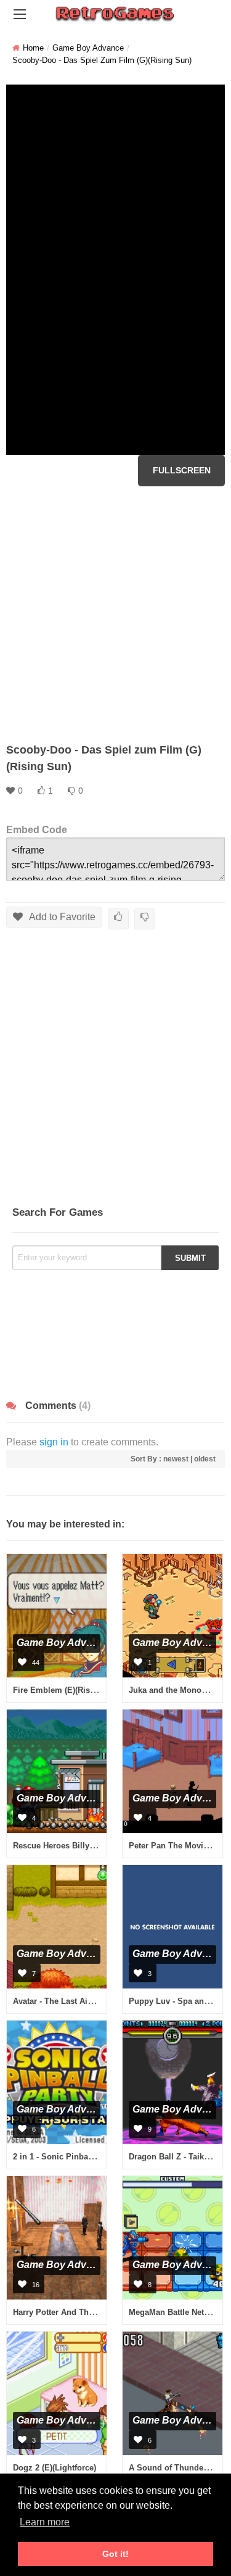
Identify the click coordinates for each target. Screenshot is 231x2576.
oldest (205, 1459)
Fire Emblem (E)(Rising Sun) (68, 1690)
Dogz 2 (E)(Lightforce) (55, 2468)
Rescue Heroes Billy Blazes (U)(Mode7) (87, 1846)
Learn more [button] (45, 2522)
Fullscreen (182, 470)
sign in (54, 1442)
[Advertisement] (115, 614)
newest (176, 1459)
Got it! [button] (115, 2554)
